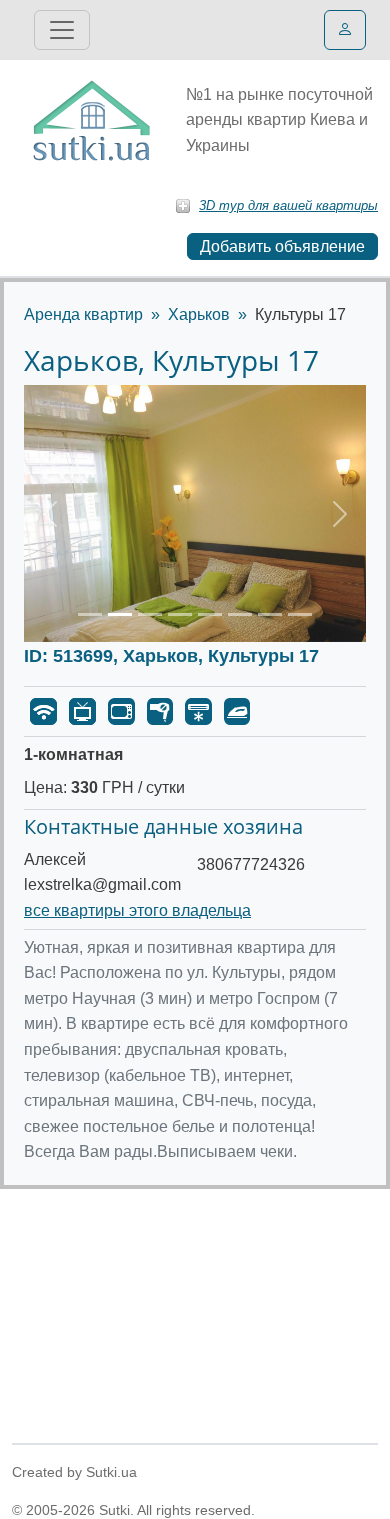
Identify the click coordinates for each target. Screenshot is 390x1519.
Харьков (199, 314)
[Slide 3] (150, 614)
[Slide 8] (300, 614)
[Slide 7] (270, 614)
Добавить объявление (282, 246)
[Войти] (345, 30)
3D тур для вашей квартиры (288, 205)
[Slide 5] (210, 614)
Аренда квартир (83, 314)
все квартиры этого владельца (137, 910)
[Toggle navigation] (62, 30)
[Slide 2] (120, 614)
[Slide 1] (90, 614)
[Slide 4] (180, 614)
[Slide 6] (240, 614)
